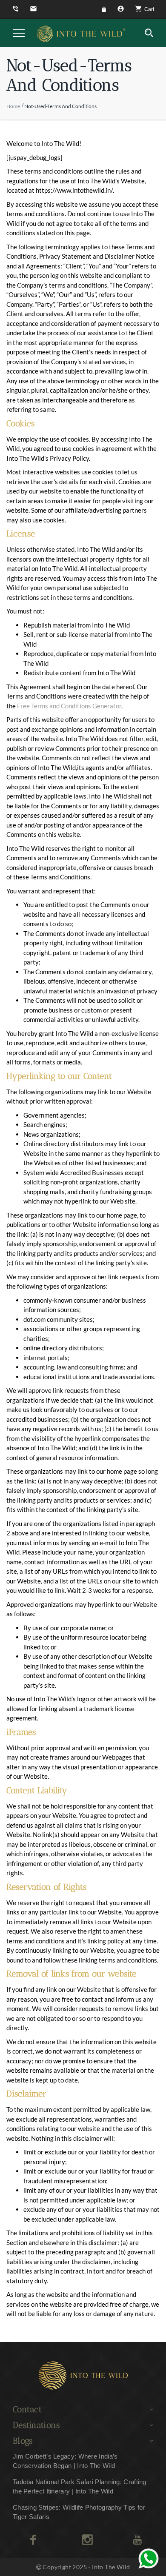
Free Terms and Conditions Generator (69, 706)
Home (13, 106)
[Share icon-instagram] (87, 2540)
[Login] (105, 9)
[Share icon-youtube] (137, 2540)
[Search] (149, 33)
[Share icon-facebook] (33, 2540)
